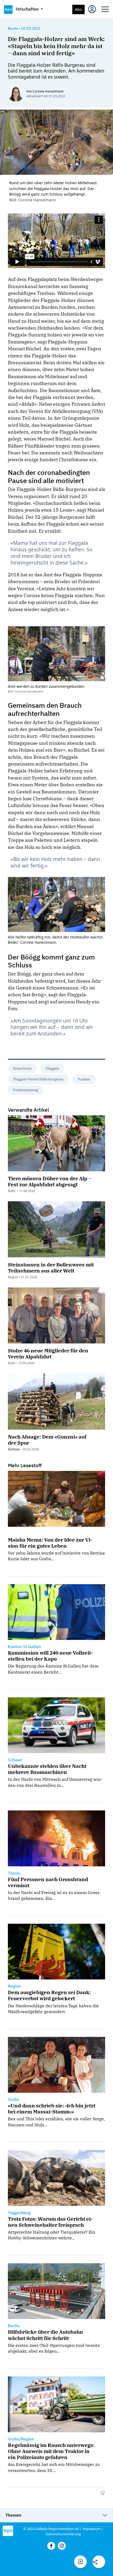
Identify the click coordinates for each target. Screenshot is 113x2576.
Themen (14, 2515)
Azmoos (14, 1449)
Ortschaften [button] (28, 9)
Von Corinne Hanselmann (45, 91)
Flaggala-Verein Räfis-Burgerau (38, 1079)
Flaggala (52, 1068)
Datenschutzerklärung (63, 2534)
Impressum (91, 2529)
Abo (78, 9)
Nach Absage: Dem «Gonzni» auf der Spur (47, 1440)
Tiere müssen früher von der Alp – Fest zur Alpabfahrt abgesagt (50, 1181)
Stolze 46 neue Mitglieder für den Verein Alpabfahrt (48, 1353)
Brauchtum (22, 1068)
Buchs (13, 28)
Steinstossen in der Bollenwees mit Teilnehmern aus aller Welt (51, 1268)
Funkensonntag (26, 1090)
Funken (84, 1079)
